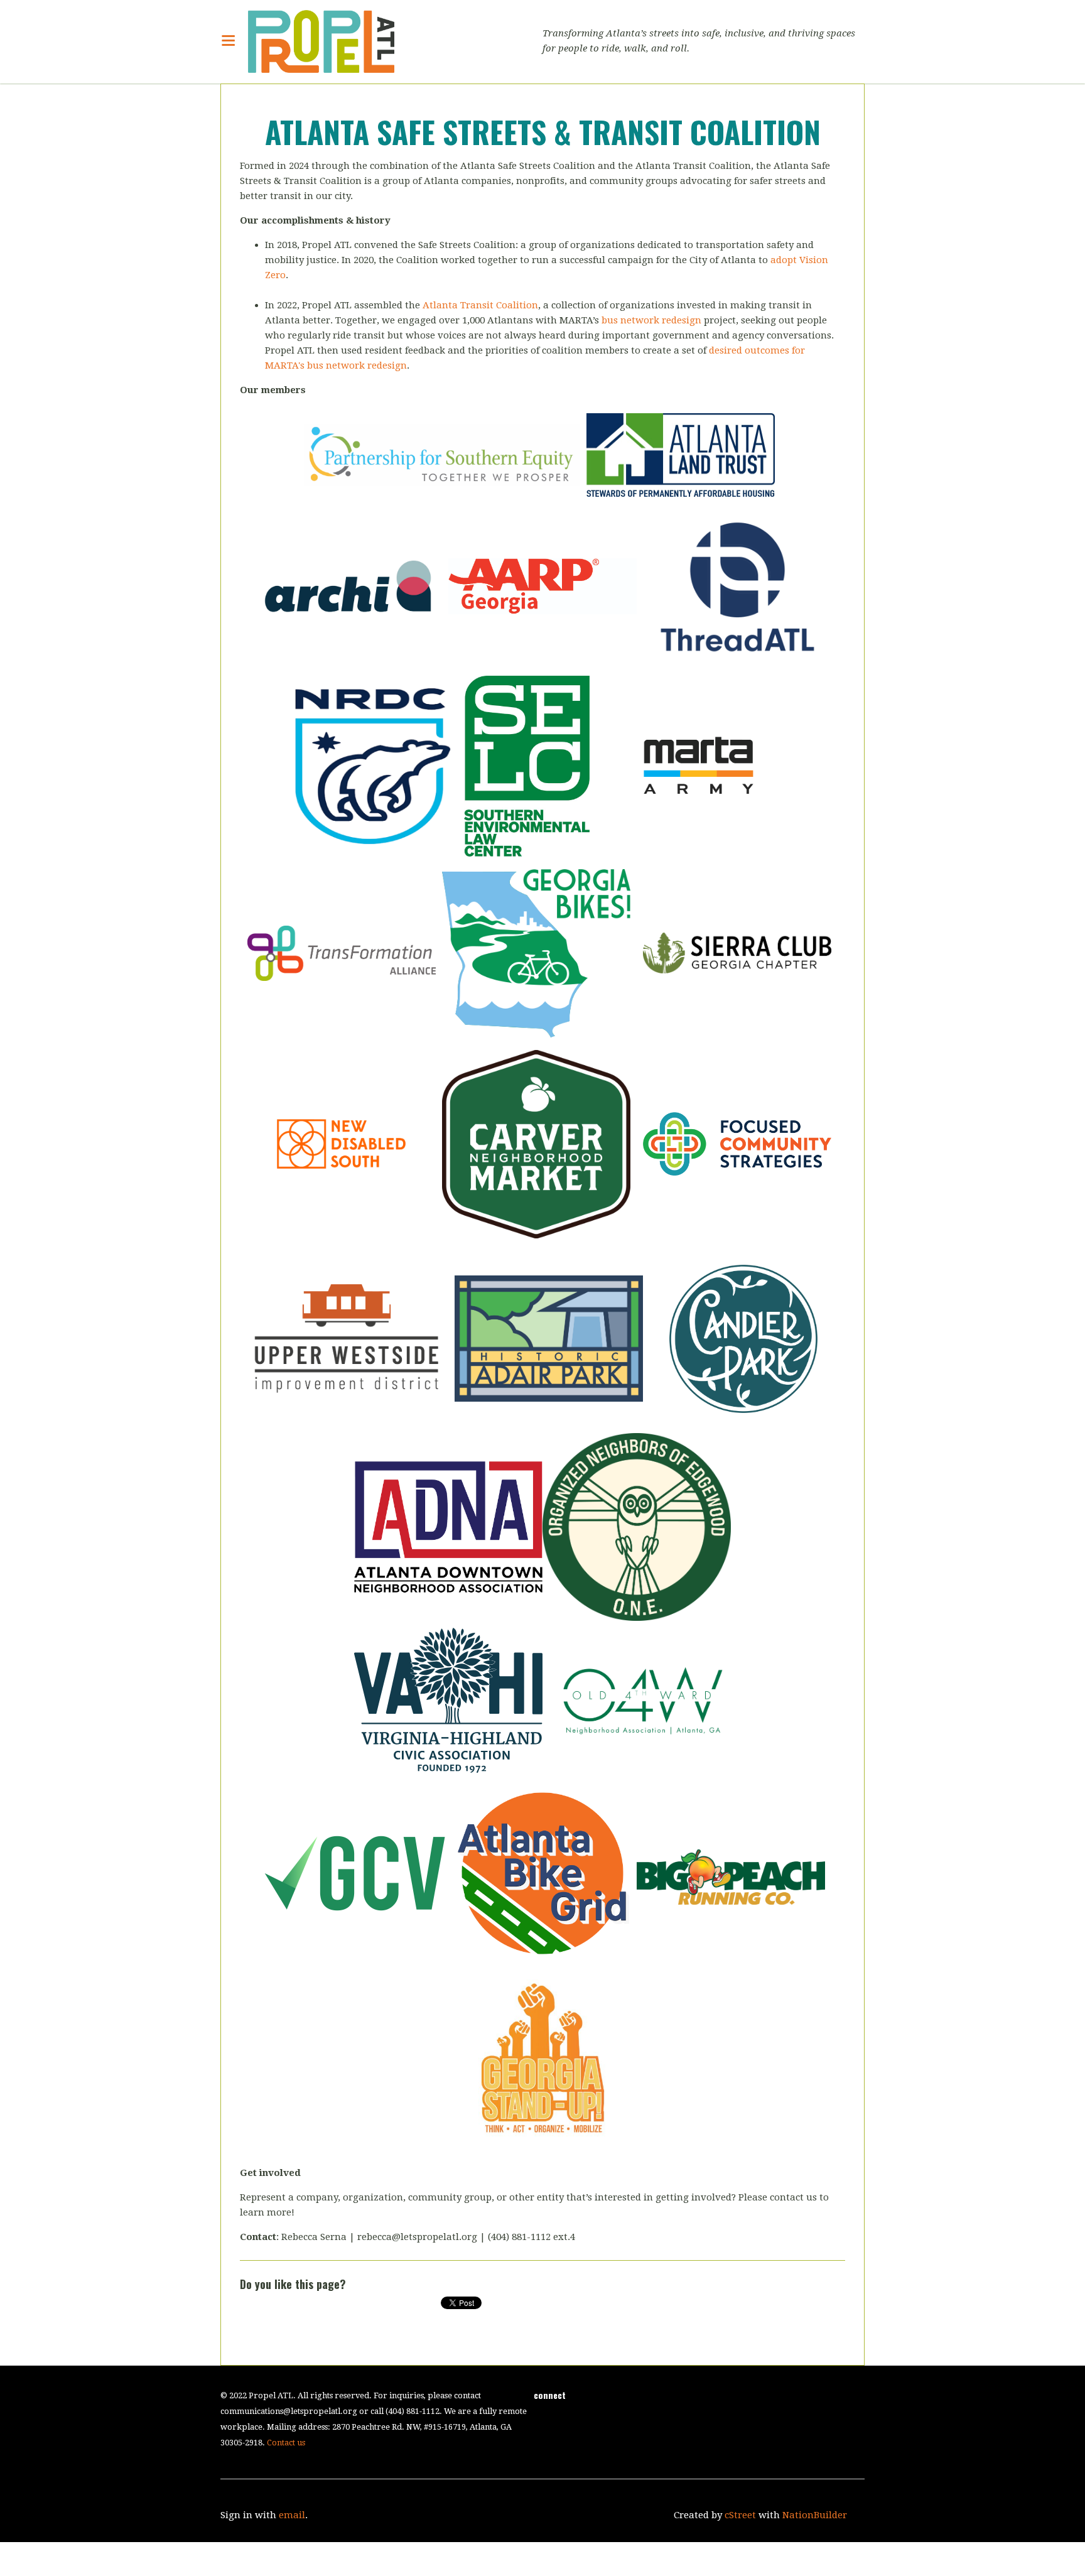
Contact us (286, 2443)
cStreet (740, 2515)
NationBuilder (815, 2515)
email (292, 2515)
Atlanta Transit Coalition (480, 305)
